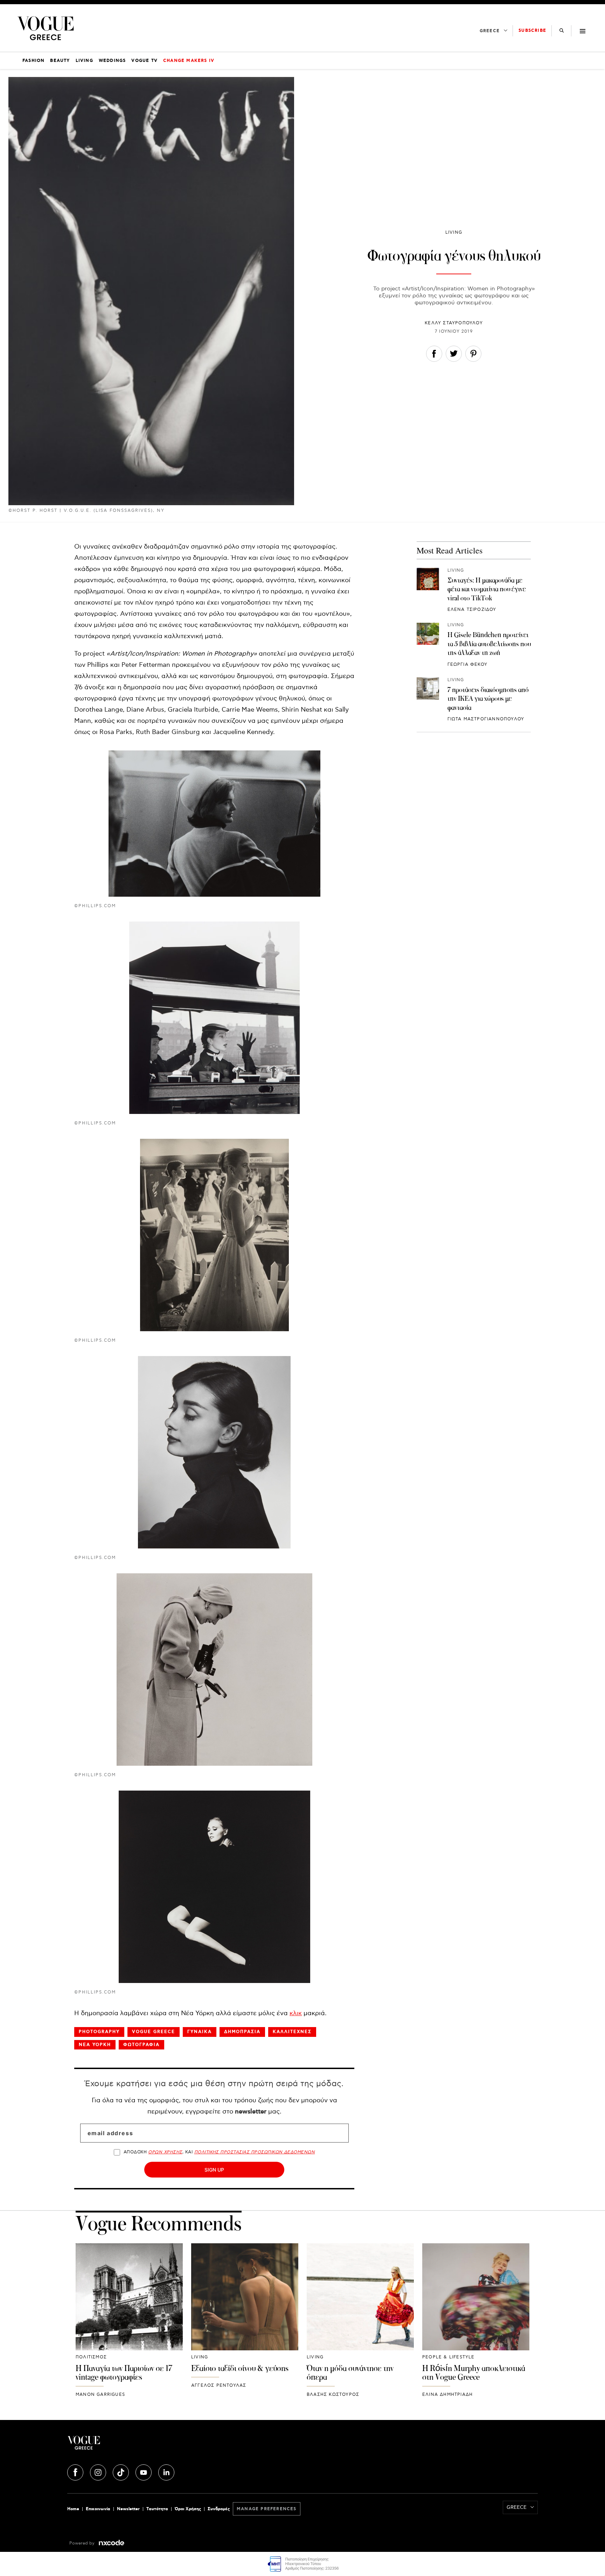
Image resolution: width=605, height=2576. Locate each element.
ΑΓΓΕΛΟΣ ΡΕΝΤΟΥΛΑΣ (219, 2386)
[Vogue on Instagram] (99, 2471)
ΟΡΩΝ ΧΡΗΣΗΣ (165, 2152)
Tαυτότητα (157, 2509)
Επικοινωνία (98, 2509)
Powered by (83, 2543)
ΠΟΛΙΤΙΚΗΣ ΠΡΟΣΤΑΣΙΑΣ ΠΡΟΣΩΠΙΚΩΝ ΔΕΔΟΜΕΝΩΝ (255, 2152)
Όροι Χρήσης (188, 2509)
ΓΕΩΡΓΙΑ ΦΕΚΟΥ (468, 665)
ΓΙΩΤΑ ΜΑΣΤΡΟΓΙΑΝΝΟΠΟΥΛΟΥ (486, 719)
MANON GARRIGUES (100, 2395)
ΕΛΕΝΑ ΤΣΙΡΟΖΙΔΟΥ (472, 610)
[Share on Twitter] (454, 355)
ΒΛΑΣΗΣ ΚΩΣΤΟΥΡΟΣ (333, 2395)
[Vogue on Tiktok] (121, 2471)
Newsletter (128, 2509)
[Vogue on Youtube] (144, 2471)
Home (73, 2509)
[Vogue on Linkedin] (166, 2471)
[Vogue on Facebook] (76, 2471)
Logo (146, 2446)
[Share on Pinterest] (473, 355)
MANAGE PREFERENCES (267, 2509)
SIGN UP (214, 2170)
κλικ (296, 2013)
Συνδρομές (219, 2509)
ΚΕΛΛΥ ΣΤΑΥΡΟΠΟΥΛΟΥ (454, 323)
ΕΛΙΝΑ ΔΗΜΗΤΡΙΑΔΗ (447, 2395)
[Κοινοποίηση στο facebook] (434, 355)
